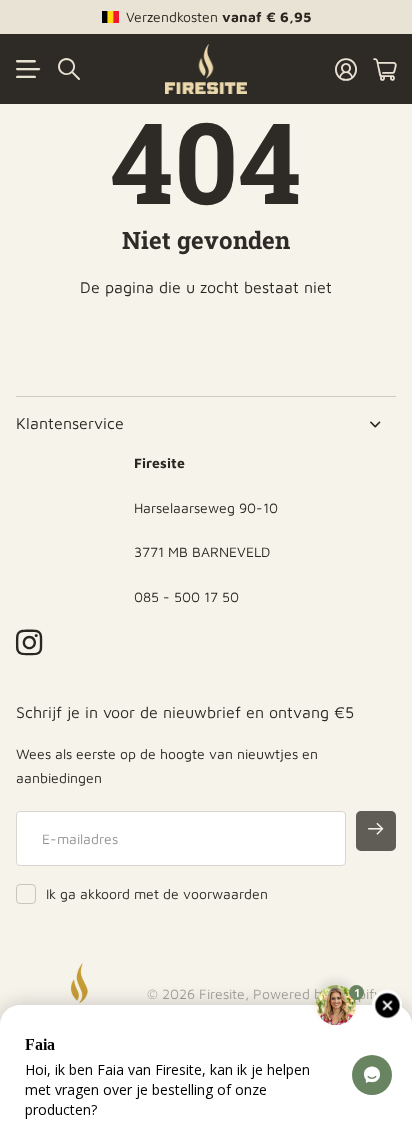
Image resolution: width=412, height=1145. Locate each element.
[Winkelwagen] (384, 69)
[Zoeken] (69, 69)
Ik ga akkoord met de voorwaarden (157, 893)
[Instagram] (29, 642)
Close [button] (206, 424)
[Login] (346, 69)
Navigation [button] (27, 69)
